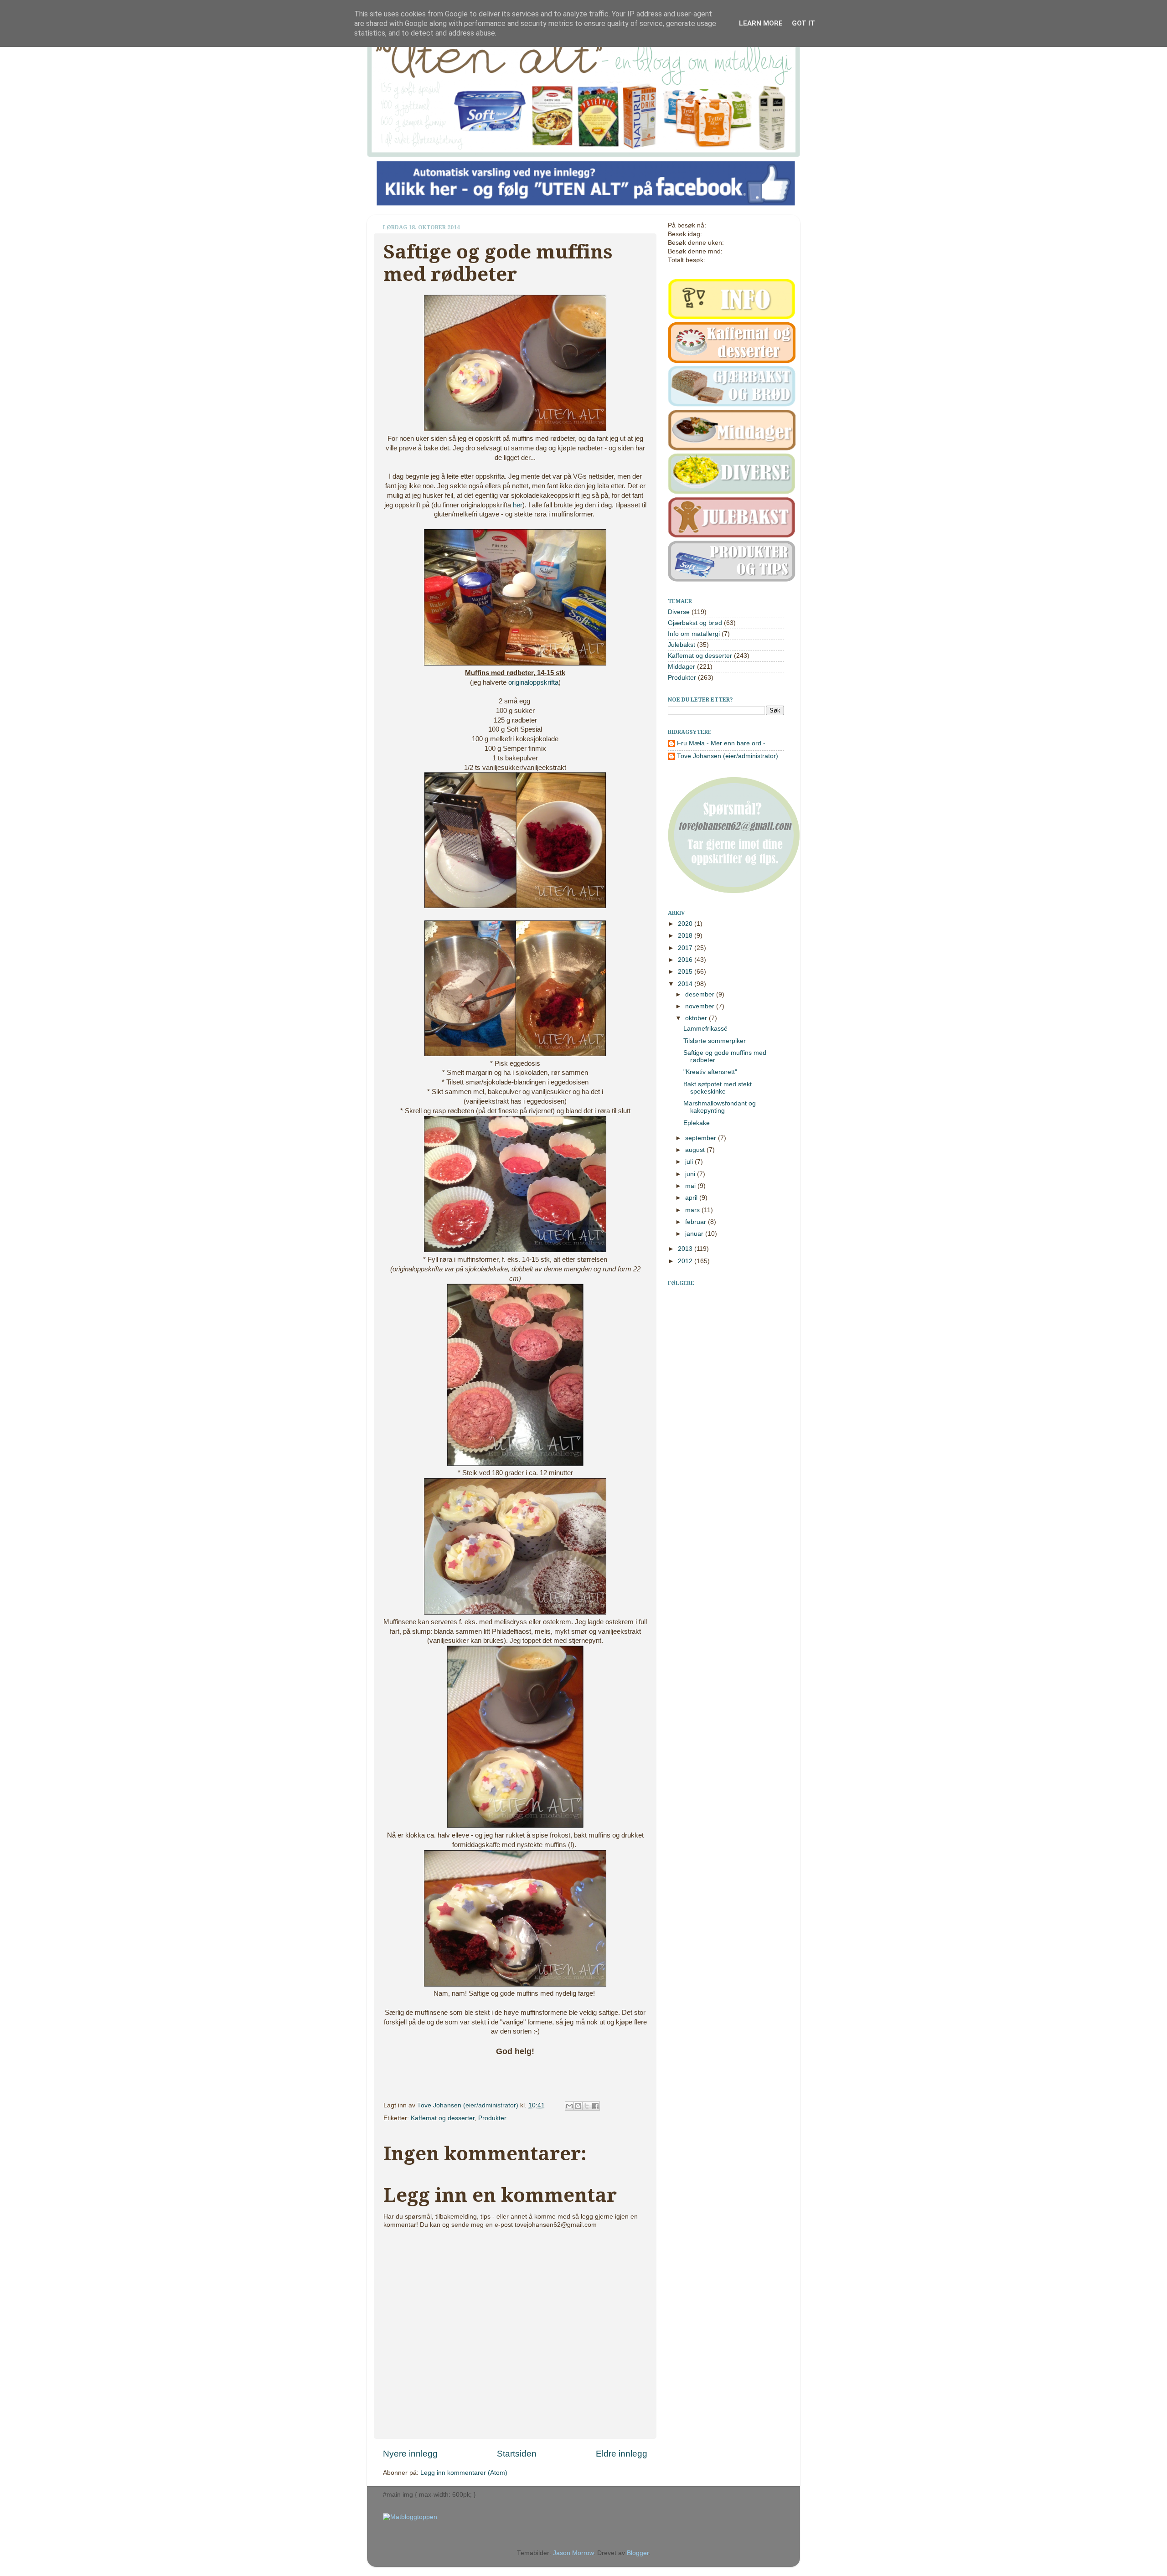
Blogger (638, 2553)
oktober (697, 1018)
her (518, 505)
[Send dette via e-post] (569, 2106)
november (701, 1006)
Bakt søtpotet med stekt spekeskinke (718, 1088)
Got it (803, 23)
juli (690, 1162)
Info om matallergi (694, 634)
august (696, 1150)
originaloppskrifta (533, 682)
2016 (686, 960)
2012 (686, 1261)
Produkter (492, 2118)
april (692, 1198)
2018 (686, 936)
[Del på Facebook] (595, 2106)
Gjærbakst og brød (695, 623)
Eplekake (697, 1123)
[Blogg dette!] (578, 2106)
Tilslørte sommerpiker (715, 1041)
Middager (682, 667)
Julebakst (682, 645)
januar (695, 1234)
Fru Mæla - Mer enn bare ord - (721, 743)
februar (697, 1222)
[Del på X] (587, 2106)
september (702, 1138)
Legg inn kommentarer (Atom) (464, 2473)
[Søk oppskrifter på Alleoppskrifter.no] (410, 2517)
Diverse (679, 612)
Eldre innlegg (622, 2454)
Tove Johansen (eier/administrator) (469, 2105)
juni (691, 1174)
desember (701, 994)
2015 (686, 972)
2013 (686, 1249)
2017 (686, 948)
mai (691, 1186)
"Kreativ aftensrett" (710, 1072)
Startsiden (517, 2454)
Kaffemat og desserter (443, 2118)
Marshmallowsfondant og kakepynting (720, 1107)
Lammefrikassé (705, 1029)
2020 (686, 924)
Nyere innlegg (410, 2454)
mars (693, 1210)
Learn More (761, 23)
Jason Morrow (573, 2553)
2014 (686, 984)
